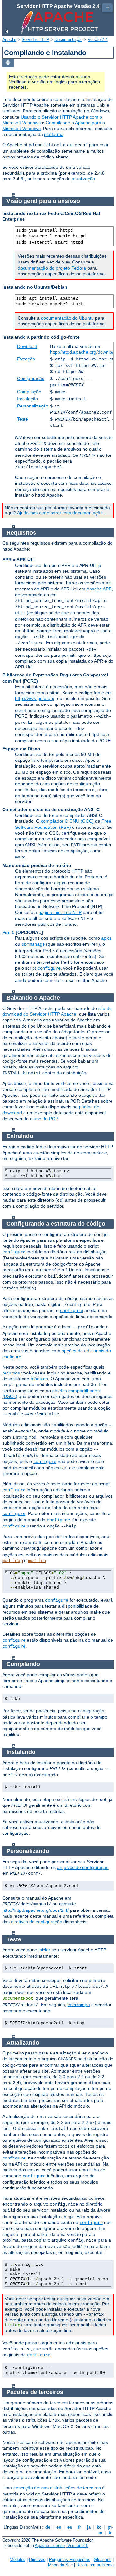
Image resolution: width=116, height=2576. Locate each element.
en (59, 2527)
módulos (39, 1379)
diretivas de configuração (37, 1922)
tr (110, 2533)
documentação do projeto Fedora (52, 268)
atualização (83, 179)
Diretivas (37, 2559)
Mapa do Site (60, 2565)
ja (89, 2527)
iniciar (44, 1950)
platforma (54, 134)
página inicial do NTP (60, 912)
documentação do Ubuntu (67, 318)
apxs (106, 938)
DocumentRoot (18, 1998)
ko (99, 2527)
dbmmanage (33, 944)
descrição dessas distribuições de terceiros (57, 2488)
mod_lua (37, 1561)
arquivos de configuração (83, 1867)
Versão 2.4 (98, 39)
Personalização (33, 406)
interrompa (79, 2005)
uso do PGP (46, 1119)
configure (49, 968)
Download (27, 346)
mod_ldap (13, 1561)
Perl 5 (8, 932)
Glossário (103, 2559)
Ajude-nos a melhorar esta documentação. (61, 513)
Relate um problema (95, 2565)
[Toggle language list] (8, 63)
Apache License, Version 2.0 (62, 2546)
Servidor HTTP (35, 39)
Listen (13, 2325)
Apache (9, 39)
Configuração (31, 378)
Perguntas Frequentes (70, 2559)
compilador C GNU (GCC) (67, 821)
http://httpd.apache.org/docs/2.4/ (35, 1910)
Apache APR (99, 589)
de (48, 2527)
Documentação (68, 39)
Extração (26, 359)
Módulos (18, 2559)
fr (79, 2527)
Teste (23, 419)
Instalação (28, 399)
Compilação (29, 392)
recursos (11, 1373)
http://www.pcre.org (35, 698)
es (70, 2527)
